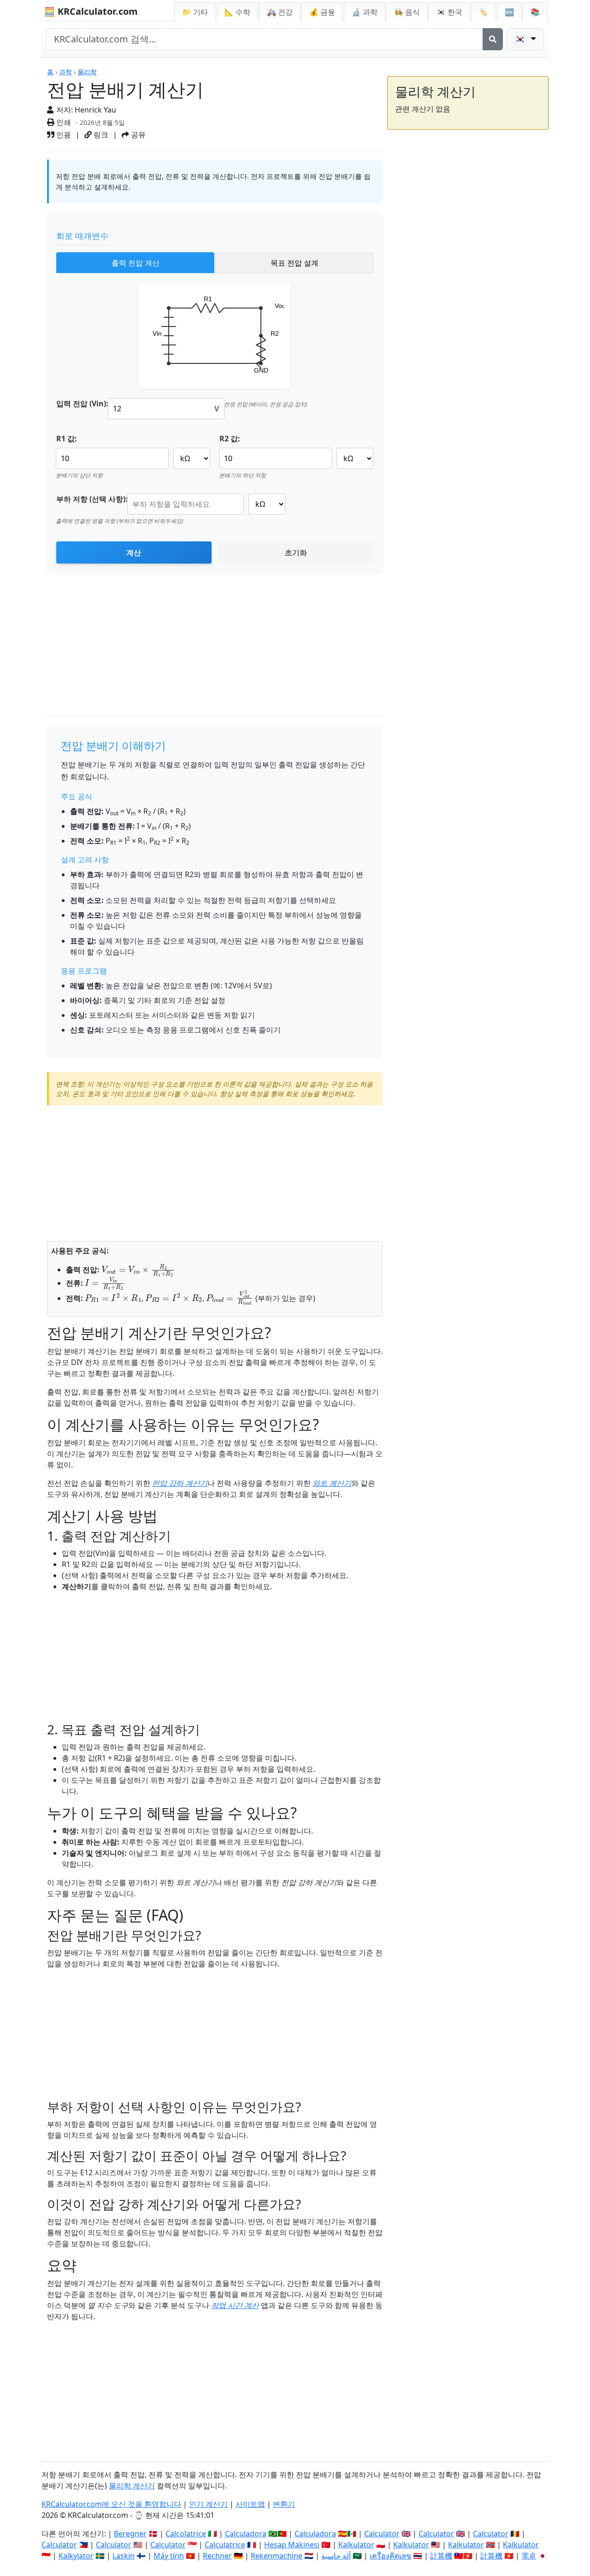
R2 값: (230, 439)
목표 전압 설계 (295, 263)
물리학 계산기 (132, 2486)
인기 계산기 (208, 2504)
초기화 (296, 552)
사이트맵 (250, 2504)
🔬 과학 (365, 12)
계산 (134, 552)
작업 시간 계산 (235, 2305)
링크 (100, 135)
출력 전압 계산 (136, 263)
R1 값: (67, 439)
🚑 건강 (280, 12)
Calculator (382, 2534)
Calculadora (246, 2534)
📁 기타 (195, 12)
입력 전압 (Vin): (82, 404)
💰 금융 (322, 12)
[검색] (493, 39)
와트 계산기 (332, 1483)
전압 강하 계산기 (180, 1483)
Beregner (130, 2534)
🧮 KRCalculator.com (91, 11)
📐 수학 (237, 12)
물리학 (87, 72)
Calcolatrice (186, 2534)
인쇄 (63, 122)
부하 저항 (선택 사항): (92, 499)
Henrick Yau (95, 110)
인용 (63, 135)
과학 (65, 72)
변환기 (284, 2504)
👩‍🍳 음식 (407, 12)
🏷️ (484, 12)
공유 (137, 135)
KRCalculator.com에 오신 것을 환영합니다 (111, 2504)
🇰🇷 (449, 12)
